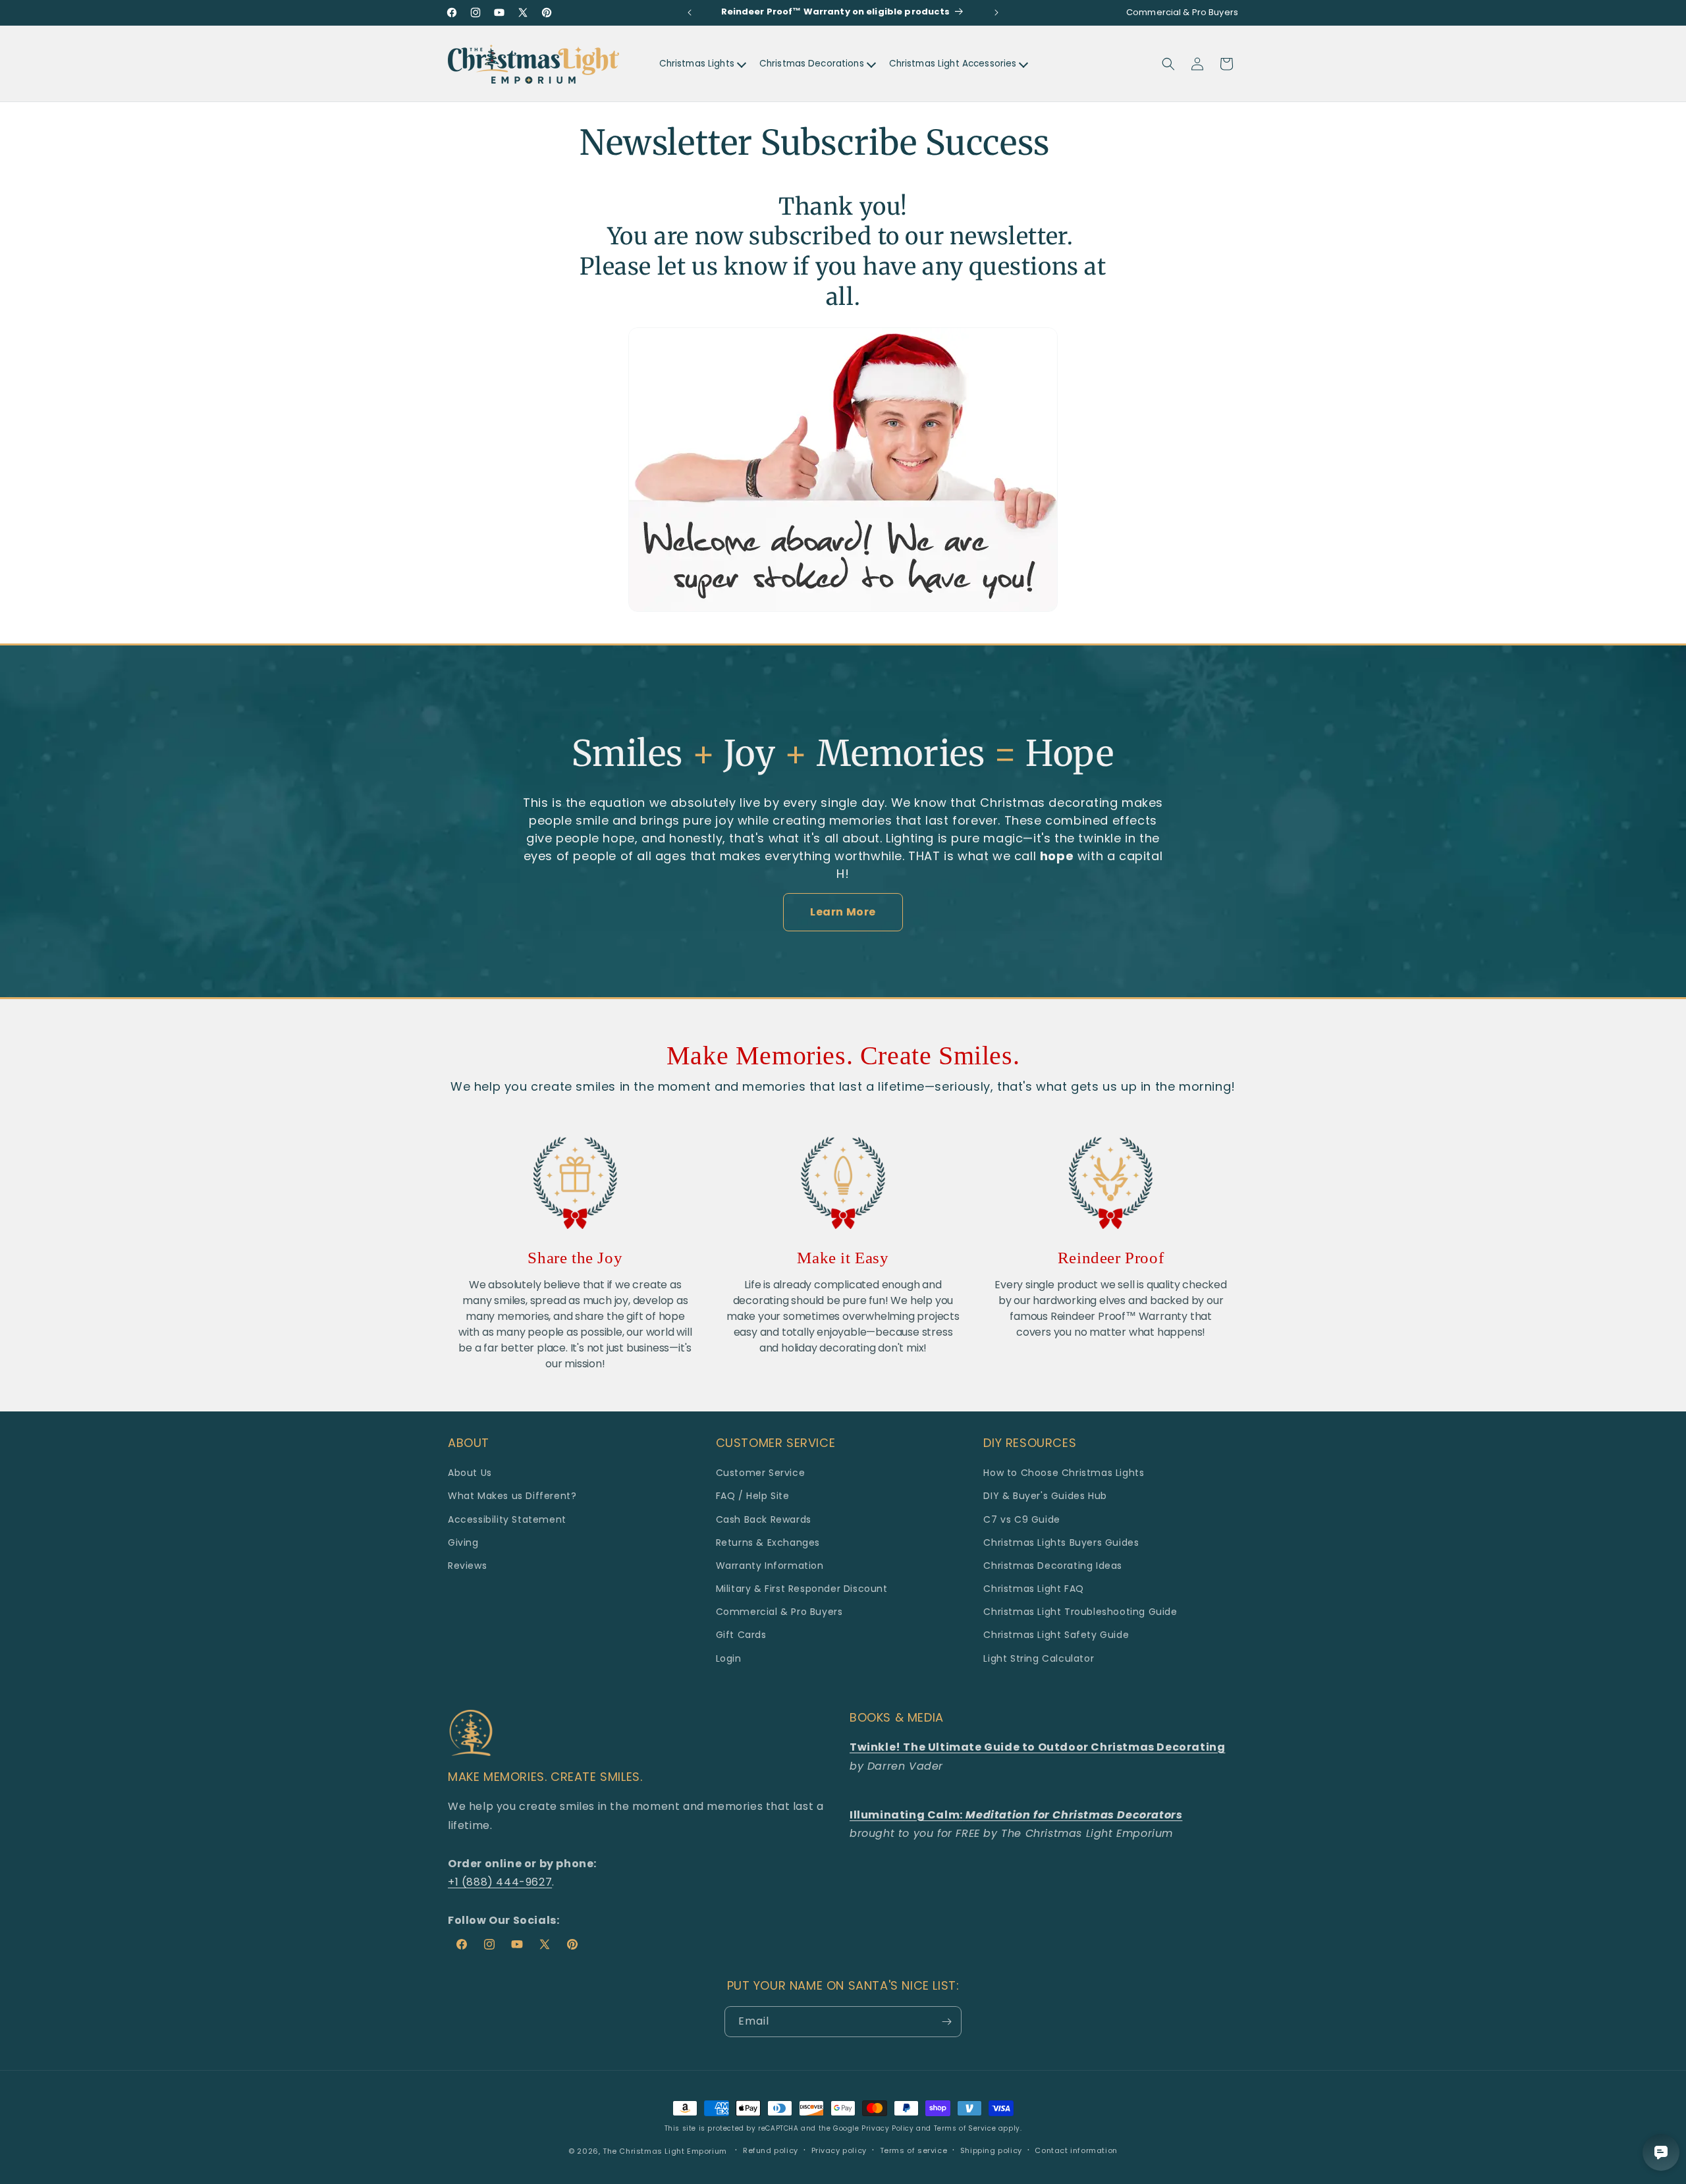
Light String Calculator (1039, 1658)
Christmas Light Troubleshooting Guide (1080, 1612)
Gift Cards (741, 1635)
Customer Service (761, 1473)
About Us (470, 1473)
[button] (1168, 64)
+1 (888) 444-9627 (500, 1882)
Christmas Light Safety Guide (1056, 1635)
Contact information (1076, 2150)
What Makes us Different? (512, 1496)
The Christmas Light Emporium (665, 2151)
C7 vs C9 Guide (1021, 1519)
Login (729, 1658)
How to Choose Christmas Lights (1064, 1473)
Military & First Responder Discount (802, 1589)
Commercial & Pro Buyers (779, 1612)
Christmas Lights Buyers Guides (1061, 1542)
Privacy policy (839, 2150)
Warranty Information (770, 1566)
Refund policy (771, 2150)
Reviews (467, 1566)
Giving (463, 1542)
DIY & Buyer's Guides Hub (1045, 1496)
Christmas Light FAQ (1033, 1589)
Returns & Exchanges (768, 1542)
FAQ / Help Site (753, 1496)
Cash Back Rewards (764, 1519)
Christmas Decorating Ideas (1053, 1566)
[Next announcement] (996, 13)
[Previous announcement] (690, 13)
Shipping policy (991, 2150)
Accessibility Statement (507, 1519)
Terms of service (914, 2150)
